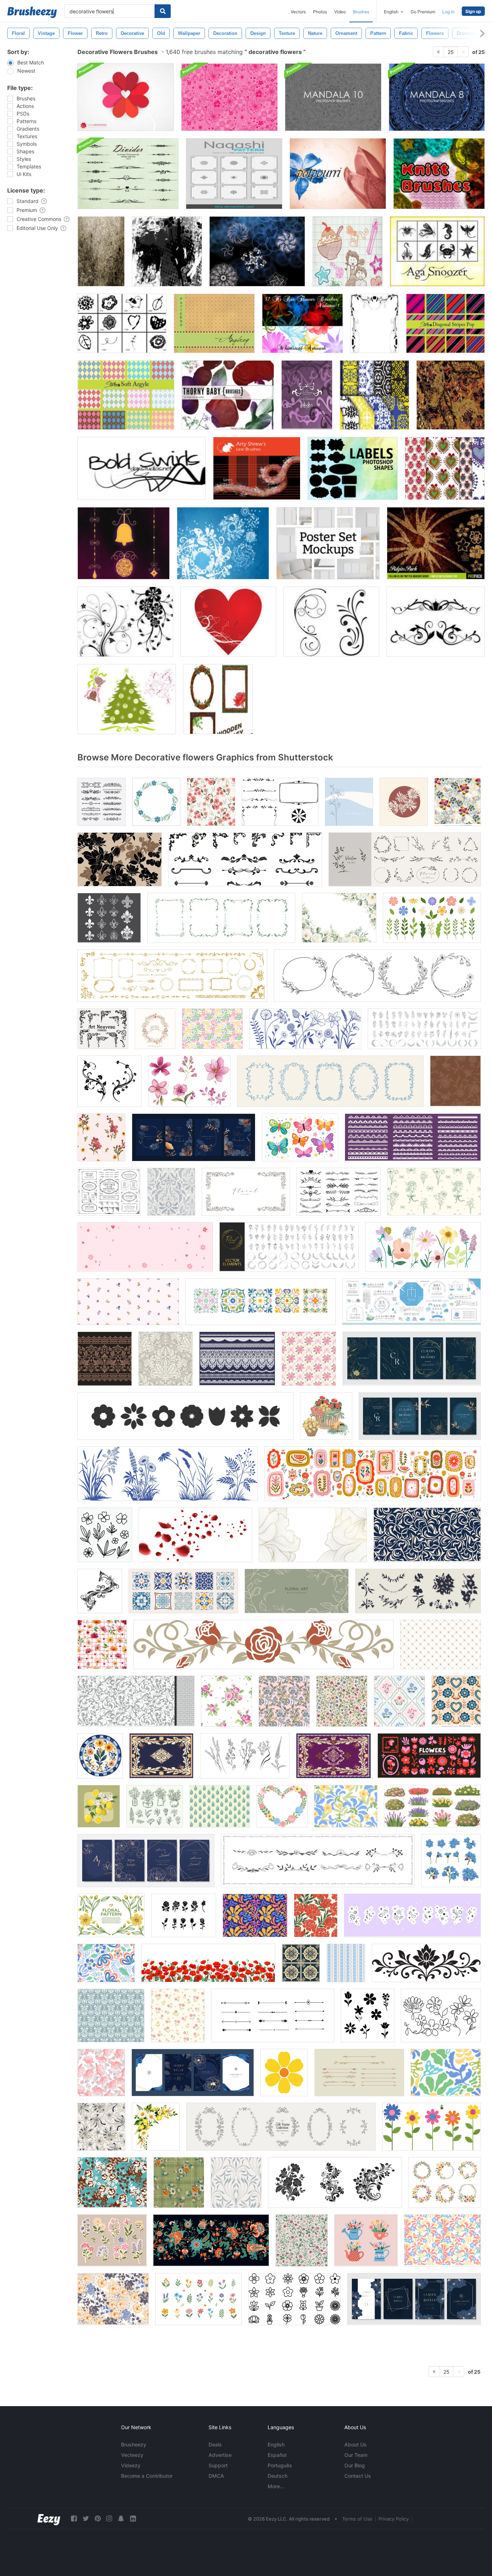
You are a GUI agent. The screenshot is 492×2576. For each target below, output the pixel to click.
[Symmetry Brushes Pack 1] (257, 251)
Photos (320, 12)
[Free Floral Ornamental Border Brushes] (436, 622)
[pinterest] (98, 2519)
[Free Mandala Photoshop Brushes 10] (333, 97)
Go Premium (423, 12)
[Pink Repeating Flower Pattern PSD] (229, 97)
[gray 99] (167, 251)
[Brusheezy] (32, 12)
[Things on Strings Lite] (124, 543)
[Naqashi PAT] (234, 174)
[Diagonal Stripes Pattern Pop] (445, 323)
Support (218, 2465)
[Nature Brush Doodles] (122, 323)
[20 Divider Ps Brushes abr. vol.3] (128, 174)
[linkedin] (133, 2519)
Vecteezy (132, 2455)
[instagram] (109, 2519)
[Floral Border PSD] (374, 323)
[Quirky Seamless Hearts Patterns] (445, 468)
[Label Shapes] (353, 468)
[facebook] (74, 2519)
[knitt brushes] (439, 174)
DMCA (216, 2476)
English (276, 2444)
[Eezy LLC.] (49, 2519)
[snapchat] (121, 2519)
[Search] (163, 11)
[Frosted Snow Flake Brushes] (223, 543)
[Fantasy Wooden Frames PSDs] (218, 699)
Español (277, 2455)
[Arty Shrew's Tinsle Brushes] (257, 468)
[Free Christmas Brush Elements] (127, 699)
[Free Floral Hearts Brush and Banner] (228, 622)
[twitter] (86, 2519)
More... (276, 2486)
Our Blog (355, 2465)
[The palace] (374, 395)
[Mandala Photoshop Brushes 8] (437, 97)
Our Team (356, 2455)
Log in (448, 12)
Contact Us (358, 2476)
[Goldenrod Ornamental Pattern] (214, 323)
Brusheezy (134, 2444)
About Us (355, 2444)
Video (340, 12)
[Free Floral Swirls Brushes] (125, 622)
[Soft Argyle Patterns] (126, 395)
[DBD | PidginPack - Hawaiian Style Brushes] (436, 543)
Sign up (473, 11)
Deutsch (278, 2476)
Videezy (131, 2465)
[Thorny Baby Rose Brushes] (228, 395)
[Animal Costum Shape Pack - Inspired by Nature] (437, 251)
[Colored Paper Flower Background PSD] (126, 97)
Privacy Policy (394, 2519)
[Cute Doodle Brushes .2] (347, 251)
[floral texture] (101, 251)
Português (280, 2465)
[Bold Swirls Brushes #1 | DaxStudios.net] (142, 468)
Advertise (220, 2455)
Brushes (361, 12)
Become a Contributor (147, 2476)
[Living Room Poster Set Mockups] (328, 543)
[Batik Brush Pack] (451, 395)
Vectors (298, 12)
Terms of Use (357, 2519)
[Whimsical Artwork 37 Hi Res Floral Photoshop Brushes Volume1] (302, 323)
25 (451, 52)
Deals (215, 2444)
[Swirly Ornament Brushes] (307, 395)
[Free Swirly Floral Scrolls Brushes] (331, 622)
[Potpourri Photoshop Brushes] (338, 174)
